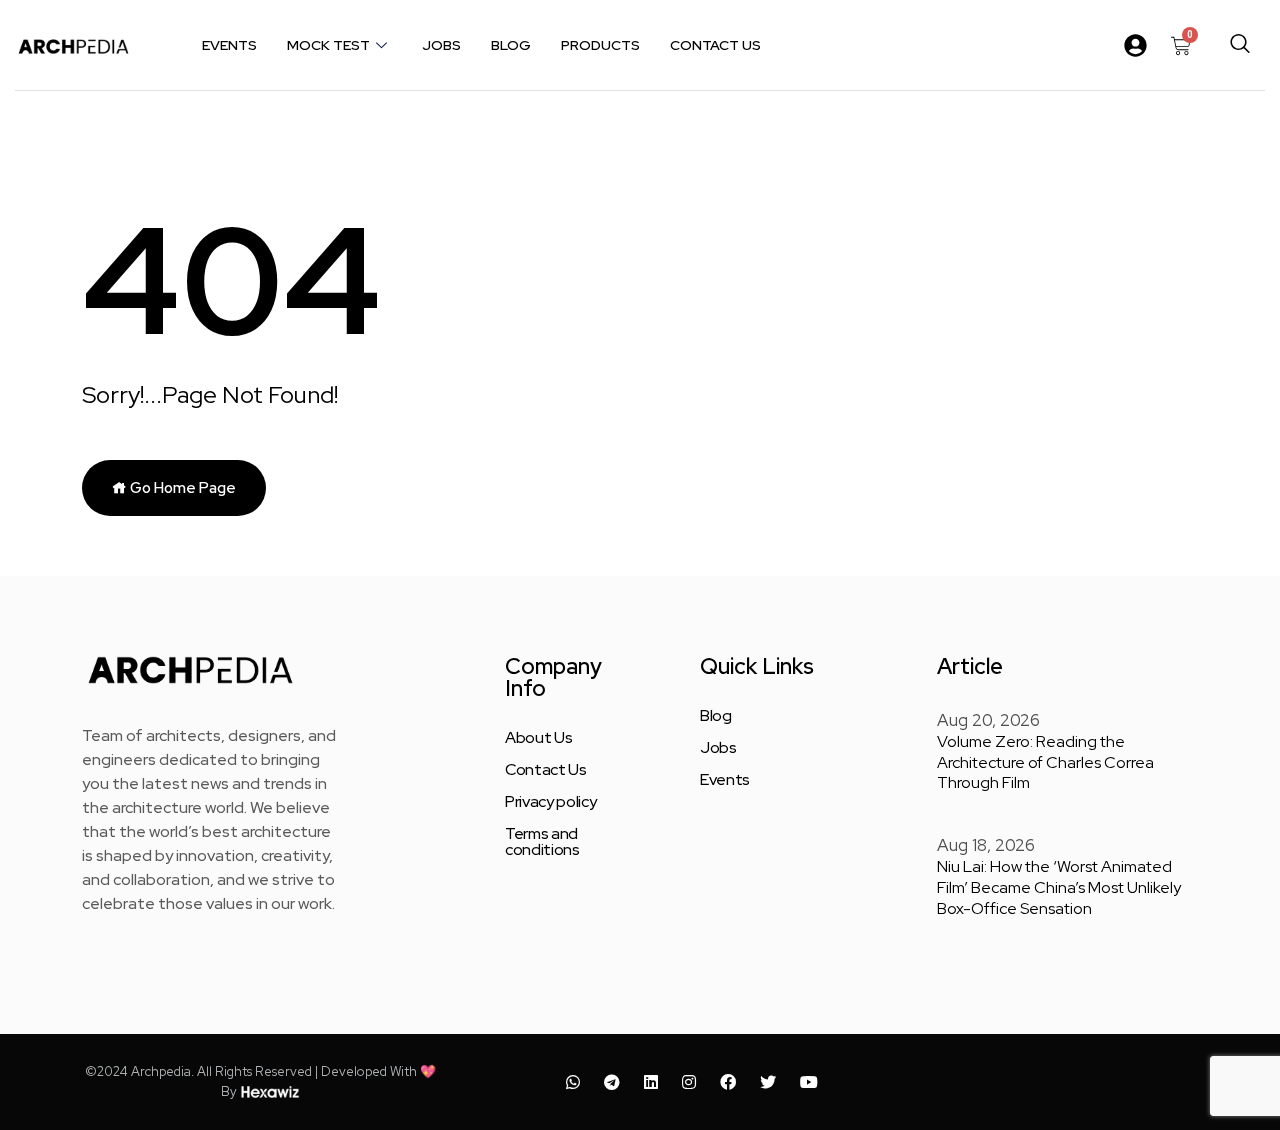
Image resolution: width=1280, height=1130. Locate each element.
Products (600, 45)
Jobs (441, 45)
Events (229, 45)
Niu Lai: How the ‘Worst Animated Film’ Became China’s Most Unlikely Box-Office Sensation (1059, 887)
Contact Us (715, 45)
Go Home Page (181, 488)
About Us (538, 738)
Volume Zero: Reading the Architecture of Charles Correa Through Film (1045, 762)
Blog (511, 45)
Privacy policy (551, 802)
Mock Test (328, 45)
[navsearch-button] (1240, 45)
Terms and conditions (542, 842)
